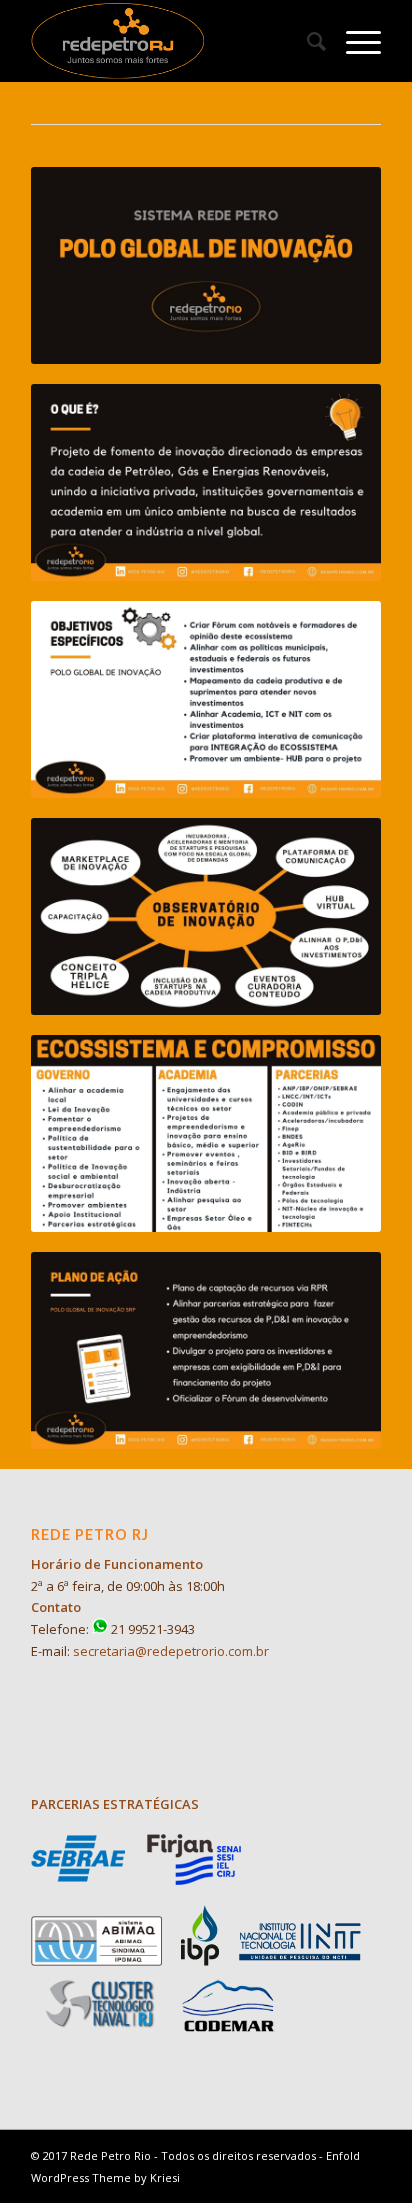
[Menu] (353, 41)
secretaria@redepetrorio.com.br (171, 1651)
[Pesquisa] (306, 41)
